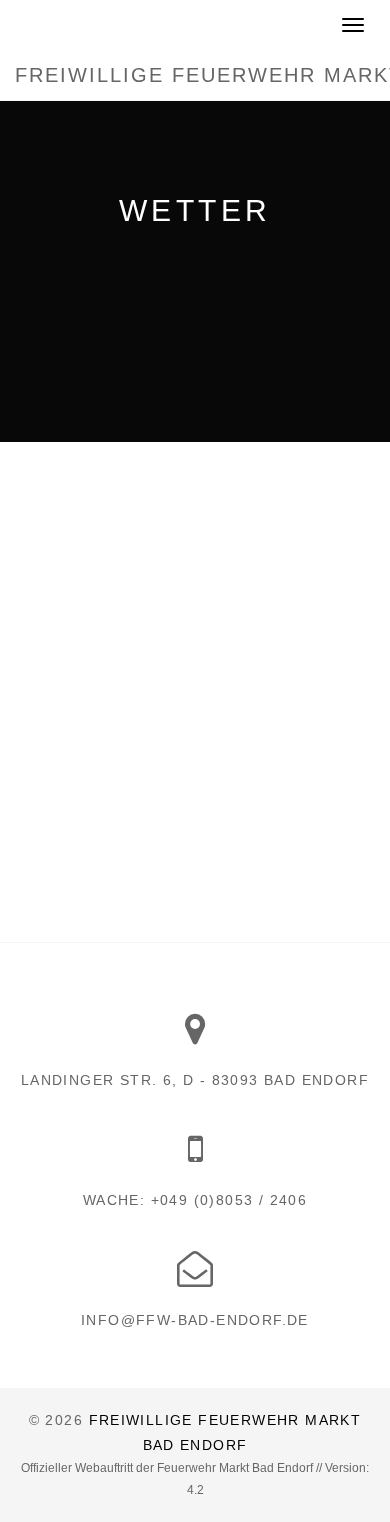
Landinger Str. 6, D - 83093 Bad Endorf (195, 1080)
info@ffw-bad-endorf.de (195, 1320)
